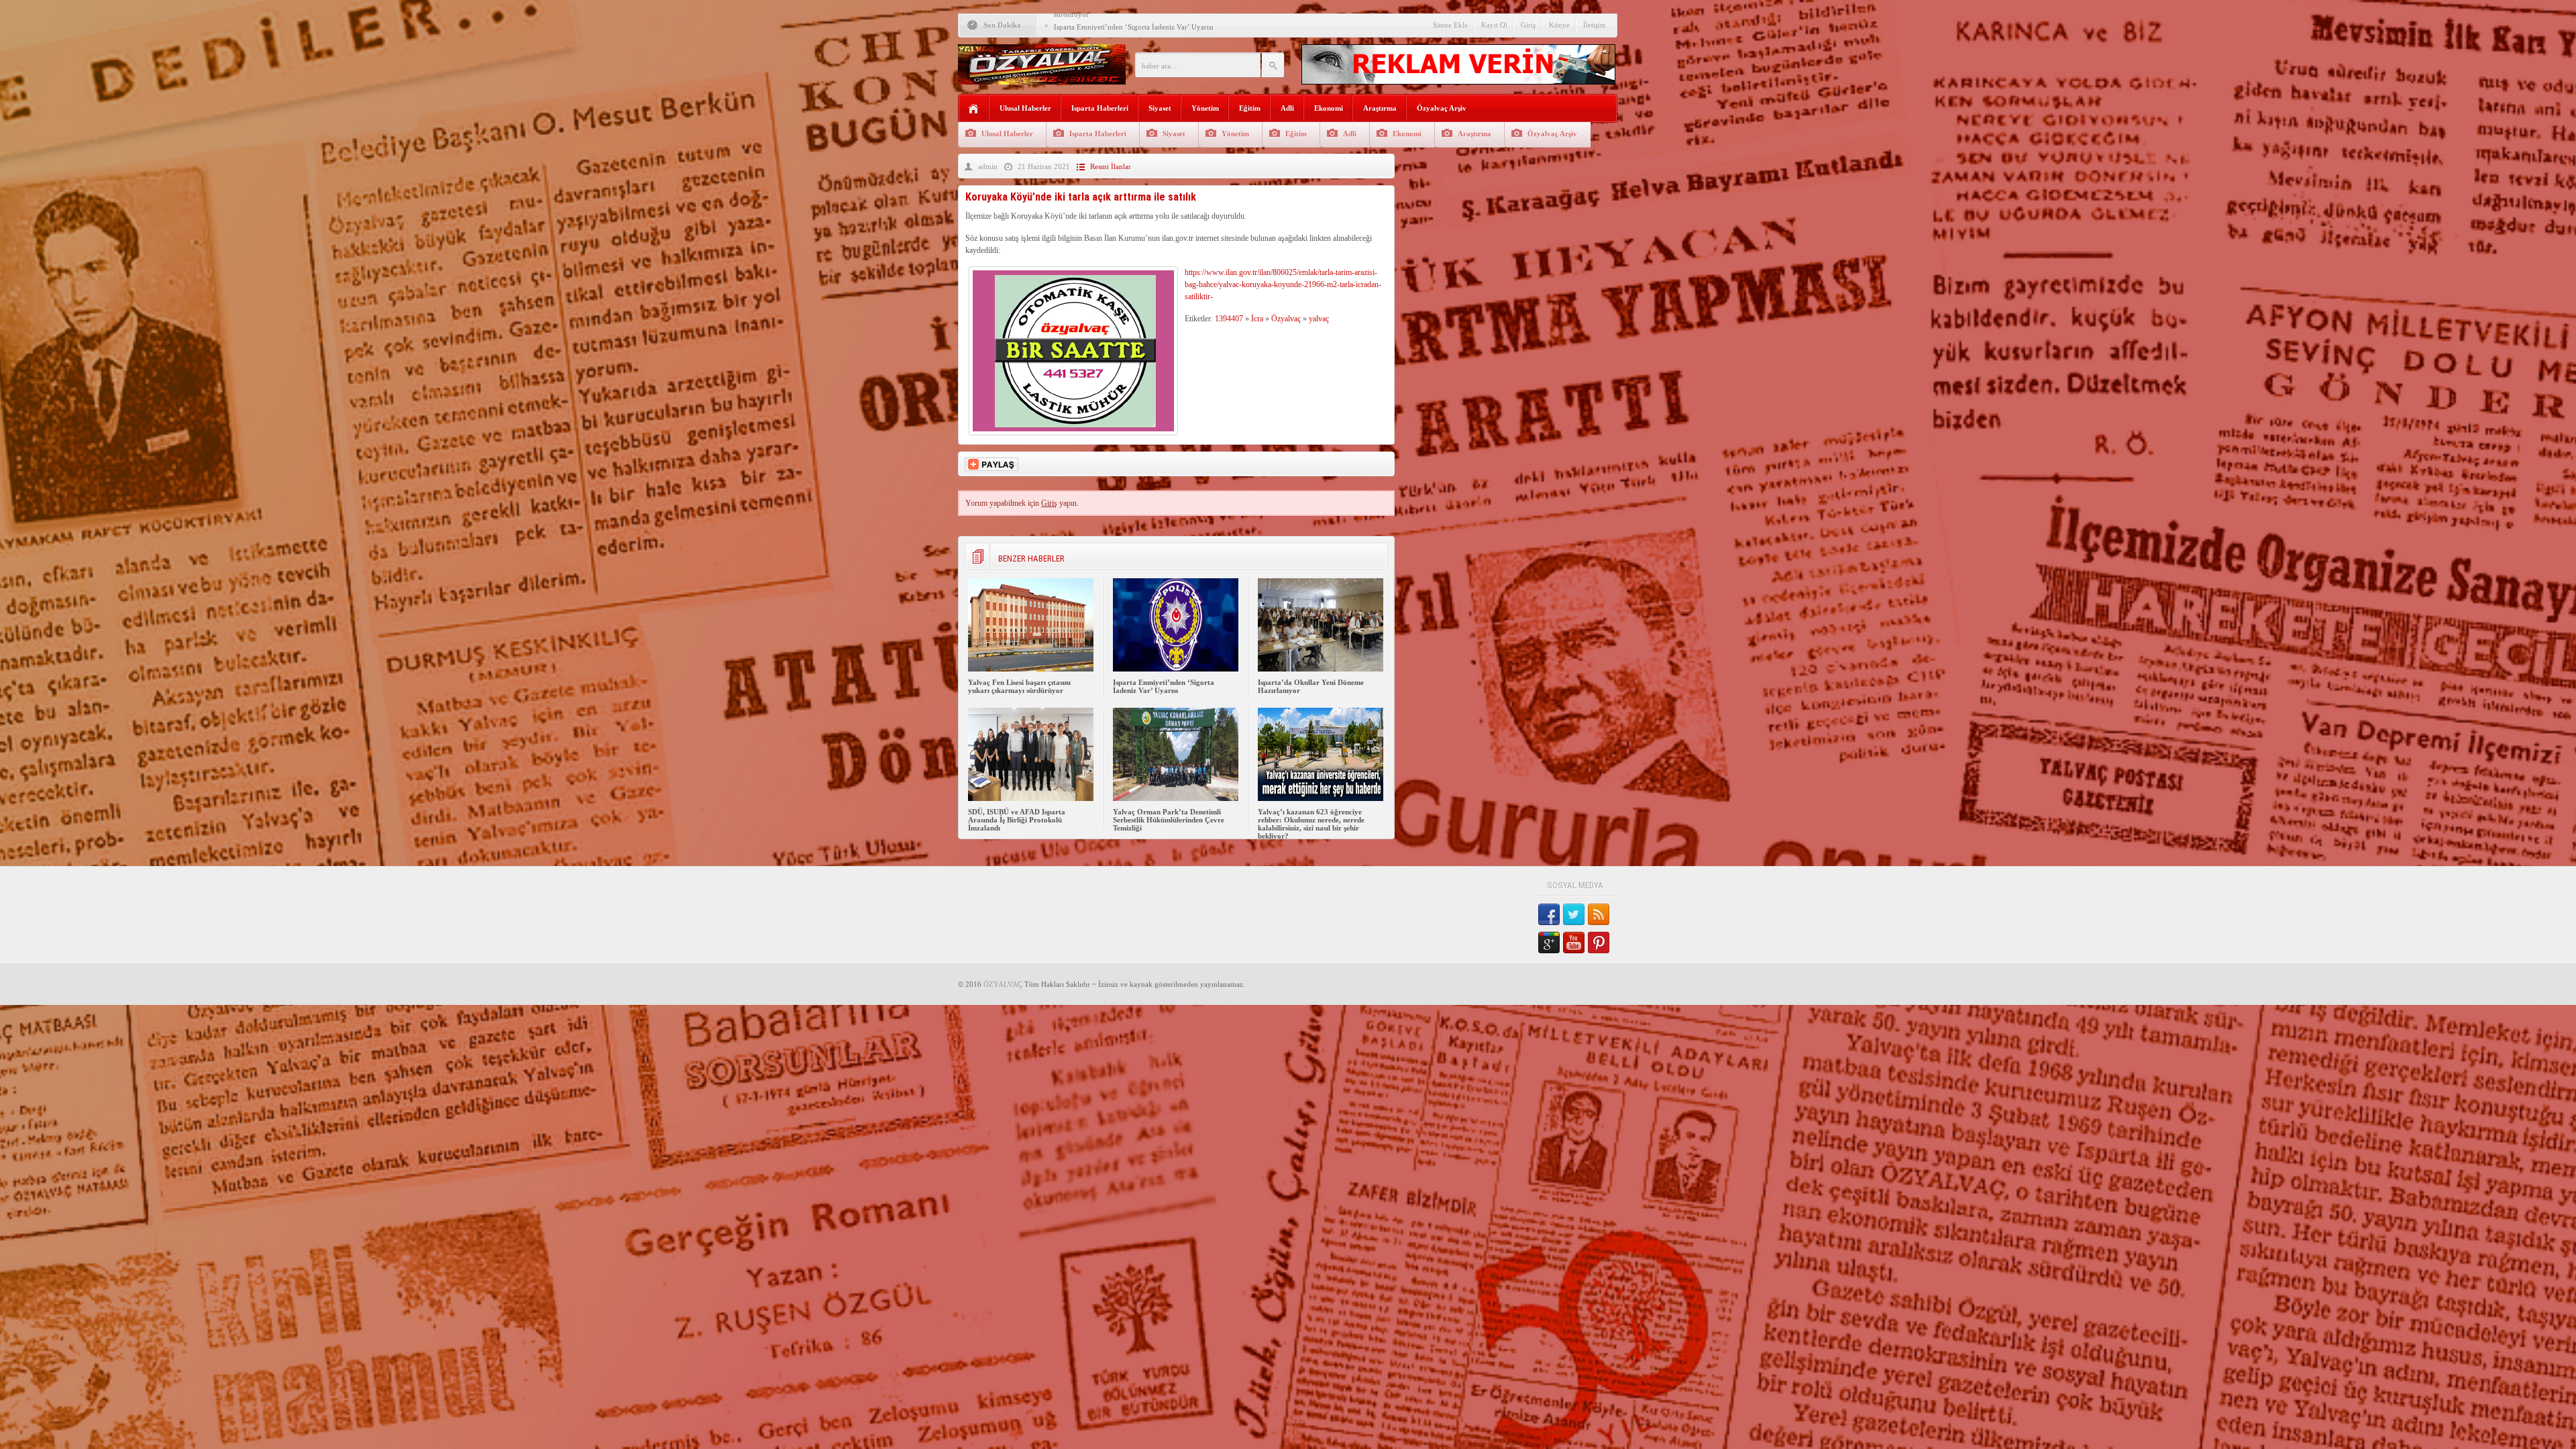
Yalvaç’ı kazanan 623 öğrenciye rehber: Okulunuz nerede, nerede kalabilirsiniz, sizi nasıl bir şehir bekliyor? (1311, 824)
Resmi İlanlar (1111, 166)
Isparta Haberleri (1100, 108)
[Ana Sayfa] (974, 109)
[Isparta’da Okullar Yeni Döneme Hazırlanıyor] (1321, 669)
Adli (1287, 108)
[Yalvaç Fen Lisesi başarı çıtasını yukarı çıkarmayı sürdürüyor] (1031, 669)
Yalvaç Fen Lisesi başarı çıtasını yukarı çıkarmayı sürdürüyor (1019, 686)
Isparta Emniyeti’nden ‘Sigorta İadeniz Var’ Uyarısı (1164, 686)
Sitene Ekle (1450, 25)
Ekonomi (1329, 108)
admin (988, 166)
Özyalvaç (1286, 319)
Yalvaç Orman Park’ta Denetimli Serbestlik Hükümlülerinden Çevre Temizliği (1169, 820)
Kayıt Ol (1494, 25)
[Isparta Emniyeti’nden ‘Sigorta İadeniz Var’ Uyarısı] (1176, 669)
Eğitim (1250, 108)
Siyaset (1160, 108)
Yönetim (1205, 108)
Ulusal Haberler (1025, 108)
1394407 (1229, 319)
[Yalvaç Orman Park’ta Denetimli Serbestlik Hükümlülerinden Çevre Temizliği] (1176, 798)
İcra (1257, 319)
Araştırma (1380, 108)
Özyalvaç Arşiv (1442, 108)
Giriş (1528, 25)
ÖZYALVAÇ (1003, 984)
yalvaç (1319, 319)
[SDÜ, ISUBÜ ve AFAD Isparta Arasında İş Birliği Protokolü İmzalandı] (1031, 798)
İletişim (1595, 25)
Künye (1559, 25)
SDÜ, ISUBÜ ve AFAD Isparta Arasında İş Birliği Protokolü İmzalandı (1017, 820)
